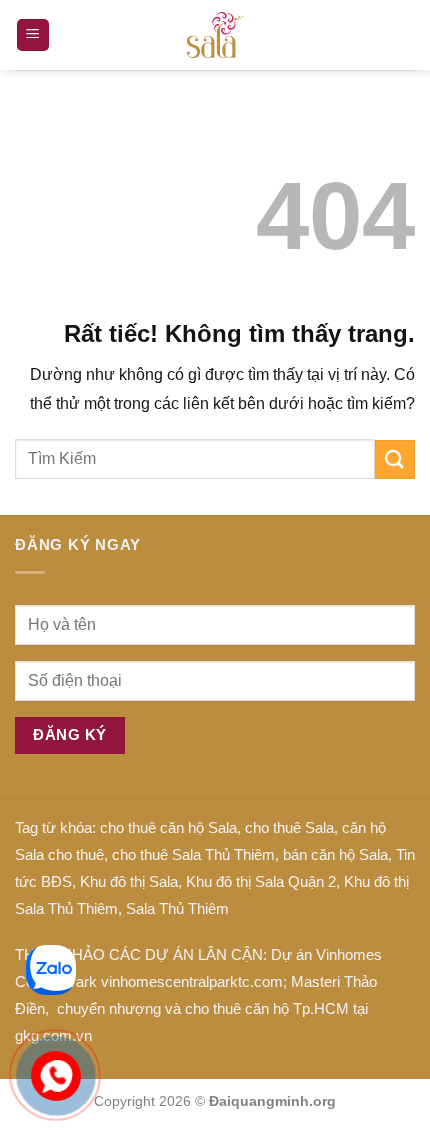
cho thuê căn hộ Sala (168, 827)
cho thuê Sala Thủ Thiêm (193, 854)
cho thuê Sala (289, 827)
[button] (33, 35)
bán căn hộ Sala (335, 854)
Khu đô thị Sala (129, 881)
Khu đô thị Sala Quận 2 (261, 881)
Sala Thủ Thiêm (177, 908)
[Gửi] (395, 459)
